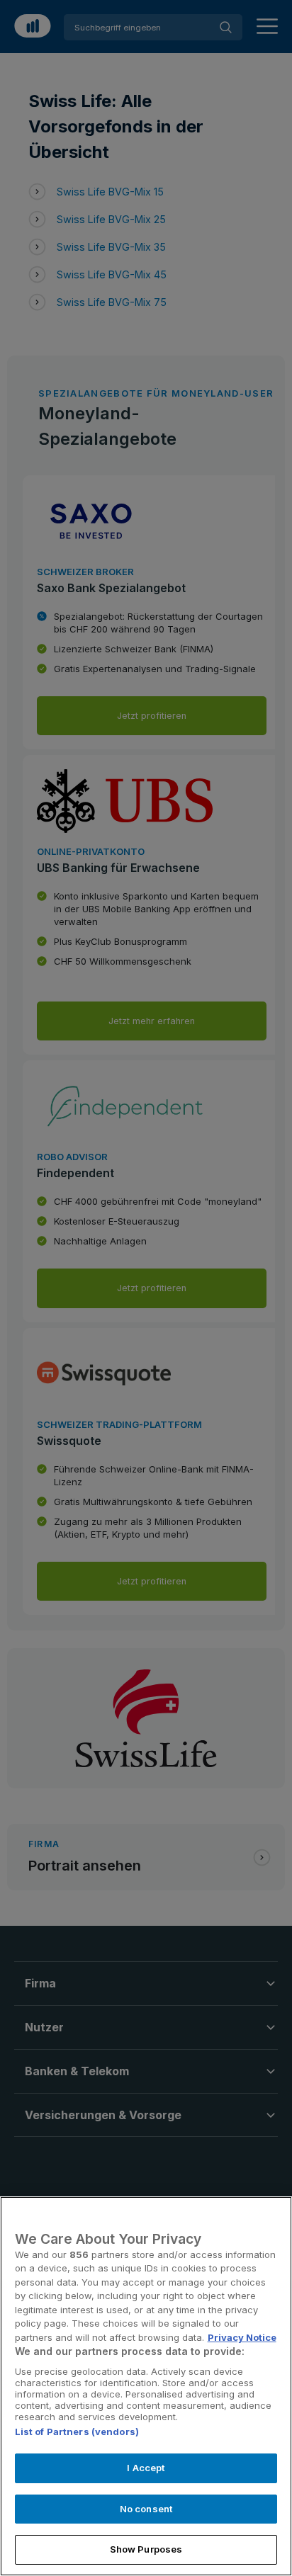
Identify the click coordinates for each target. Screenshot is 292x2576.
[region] (146, 2386)
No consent (146, 2509)
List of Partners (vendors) (77, 2432)
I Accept (146, 2468)
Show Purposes (146, 2549)
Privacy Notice (242, 2337)
